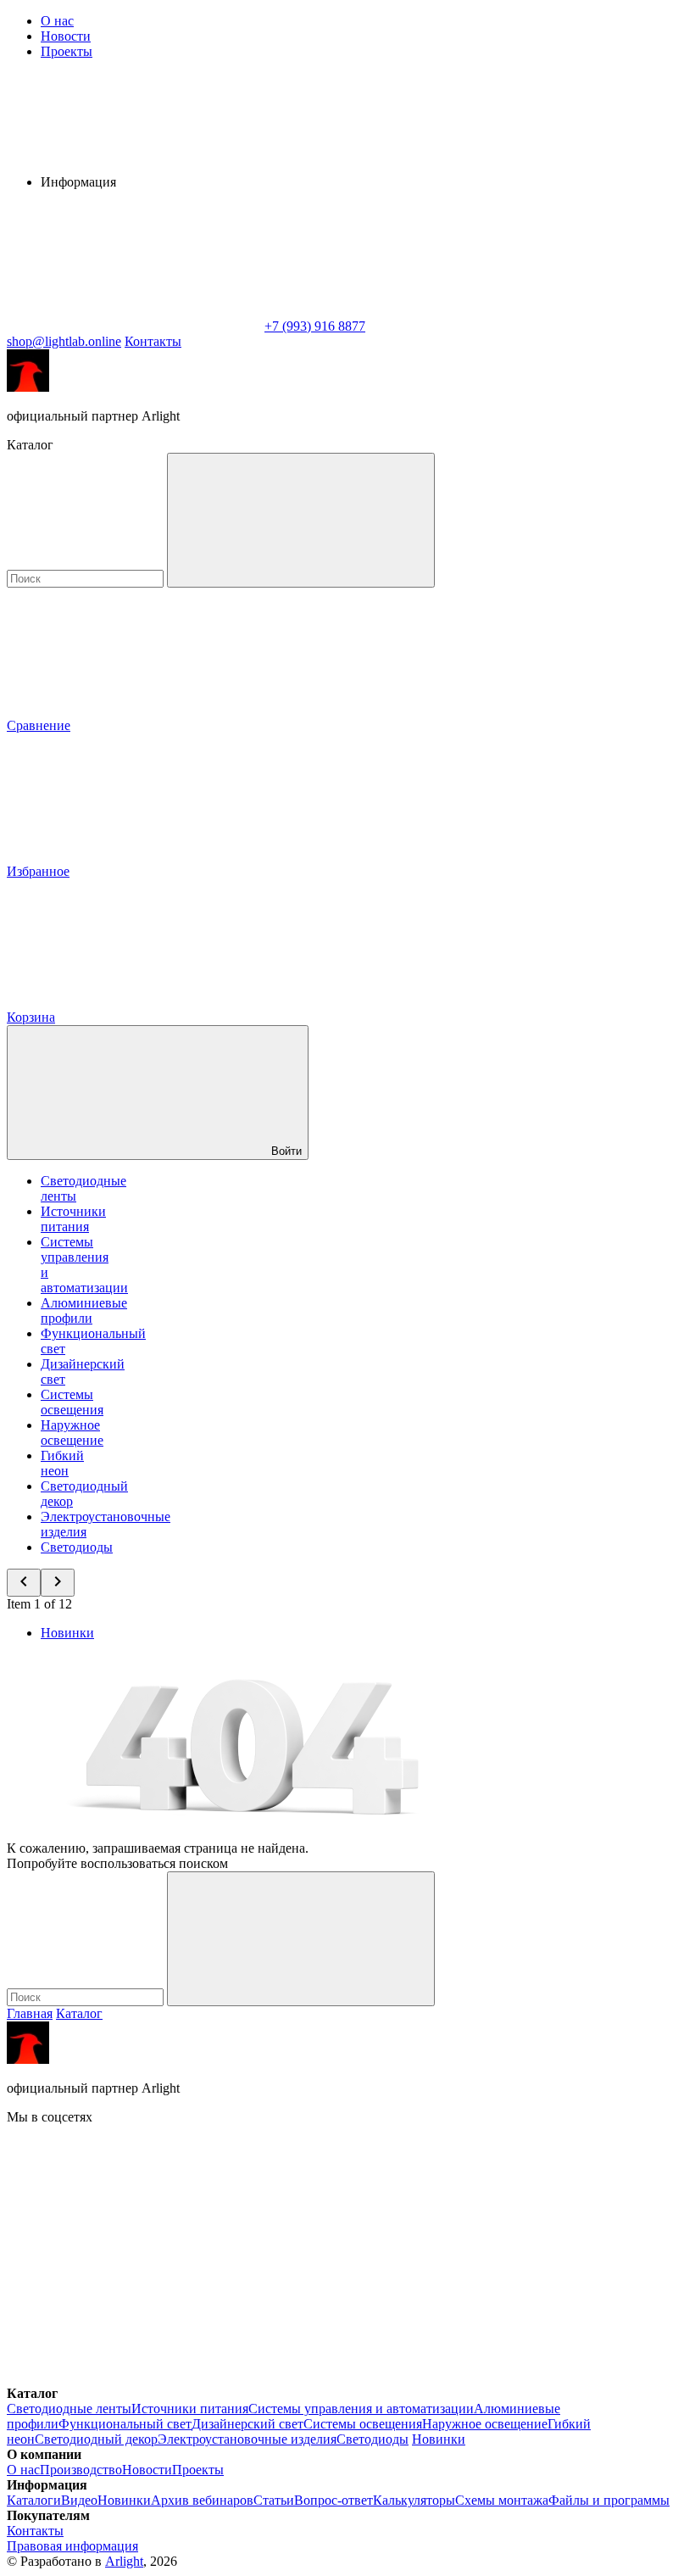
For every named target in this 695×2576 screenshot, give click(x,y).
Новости (66, 36)
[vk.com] (134, 2247)
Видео (79, 2500)
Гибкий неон (62, 1463)
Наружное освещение (72, 1433)
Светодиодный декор (96, 2439)
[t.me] (388, 2247)
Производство (81, 2470)
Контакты (153, 341)
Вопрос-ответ (334, 2500)
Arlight (124, 2561)
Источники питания (73, 1219)
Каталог (79, 2013)
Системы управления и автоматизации (361, 2409)
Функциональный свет (125, 2424)
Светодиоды (77, 1547)
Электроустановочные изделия (247, 2439)
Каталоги (34, 2500)
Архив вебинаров (202, 2500)
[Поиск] (301, 520)
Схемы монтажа (502, 2500)
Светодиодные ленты (69, 2409)
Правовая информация (72, 2546)
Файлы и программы (609, 2500)
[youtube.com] (134, 2378)
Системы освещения (72, 1402)
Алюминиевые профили (84, 1310)
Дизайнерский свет (247, 2424)
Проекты (67, 51)
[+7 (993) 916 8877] (388, 2378)
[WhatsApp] (134, 326)
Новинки (67, 1633)
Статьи (274, 2500)
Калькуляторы (414, 2500)
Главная (30, 2013)
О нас (57, 21)
